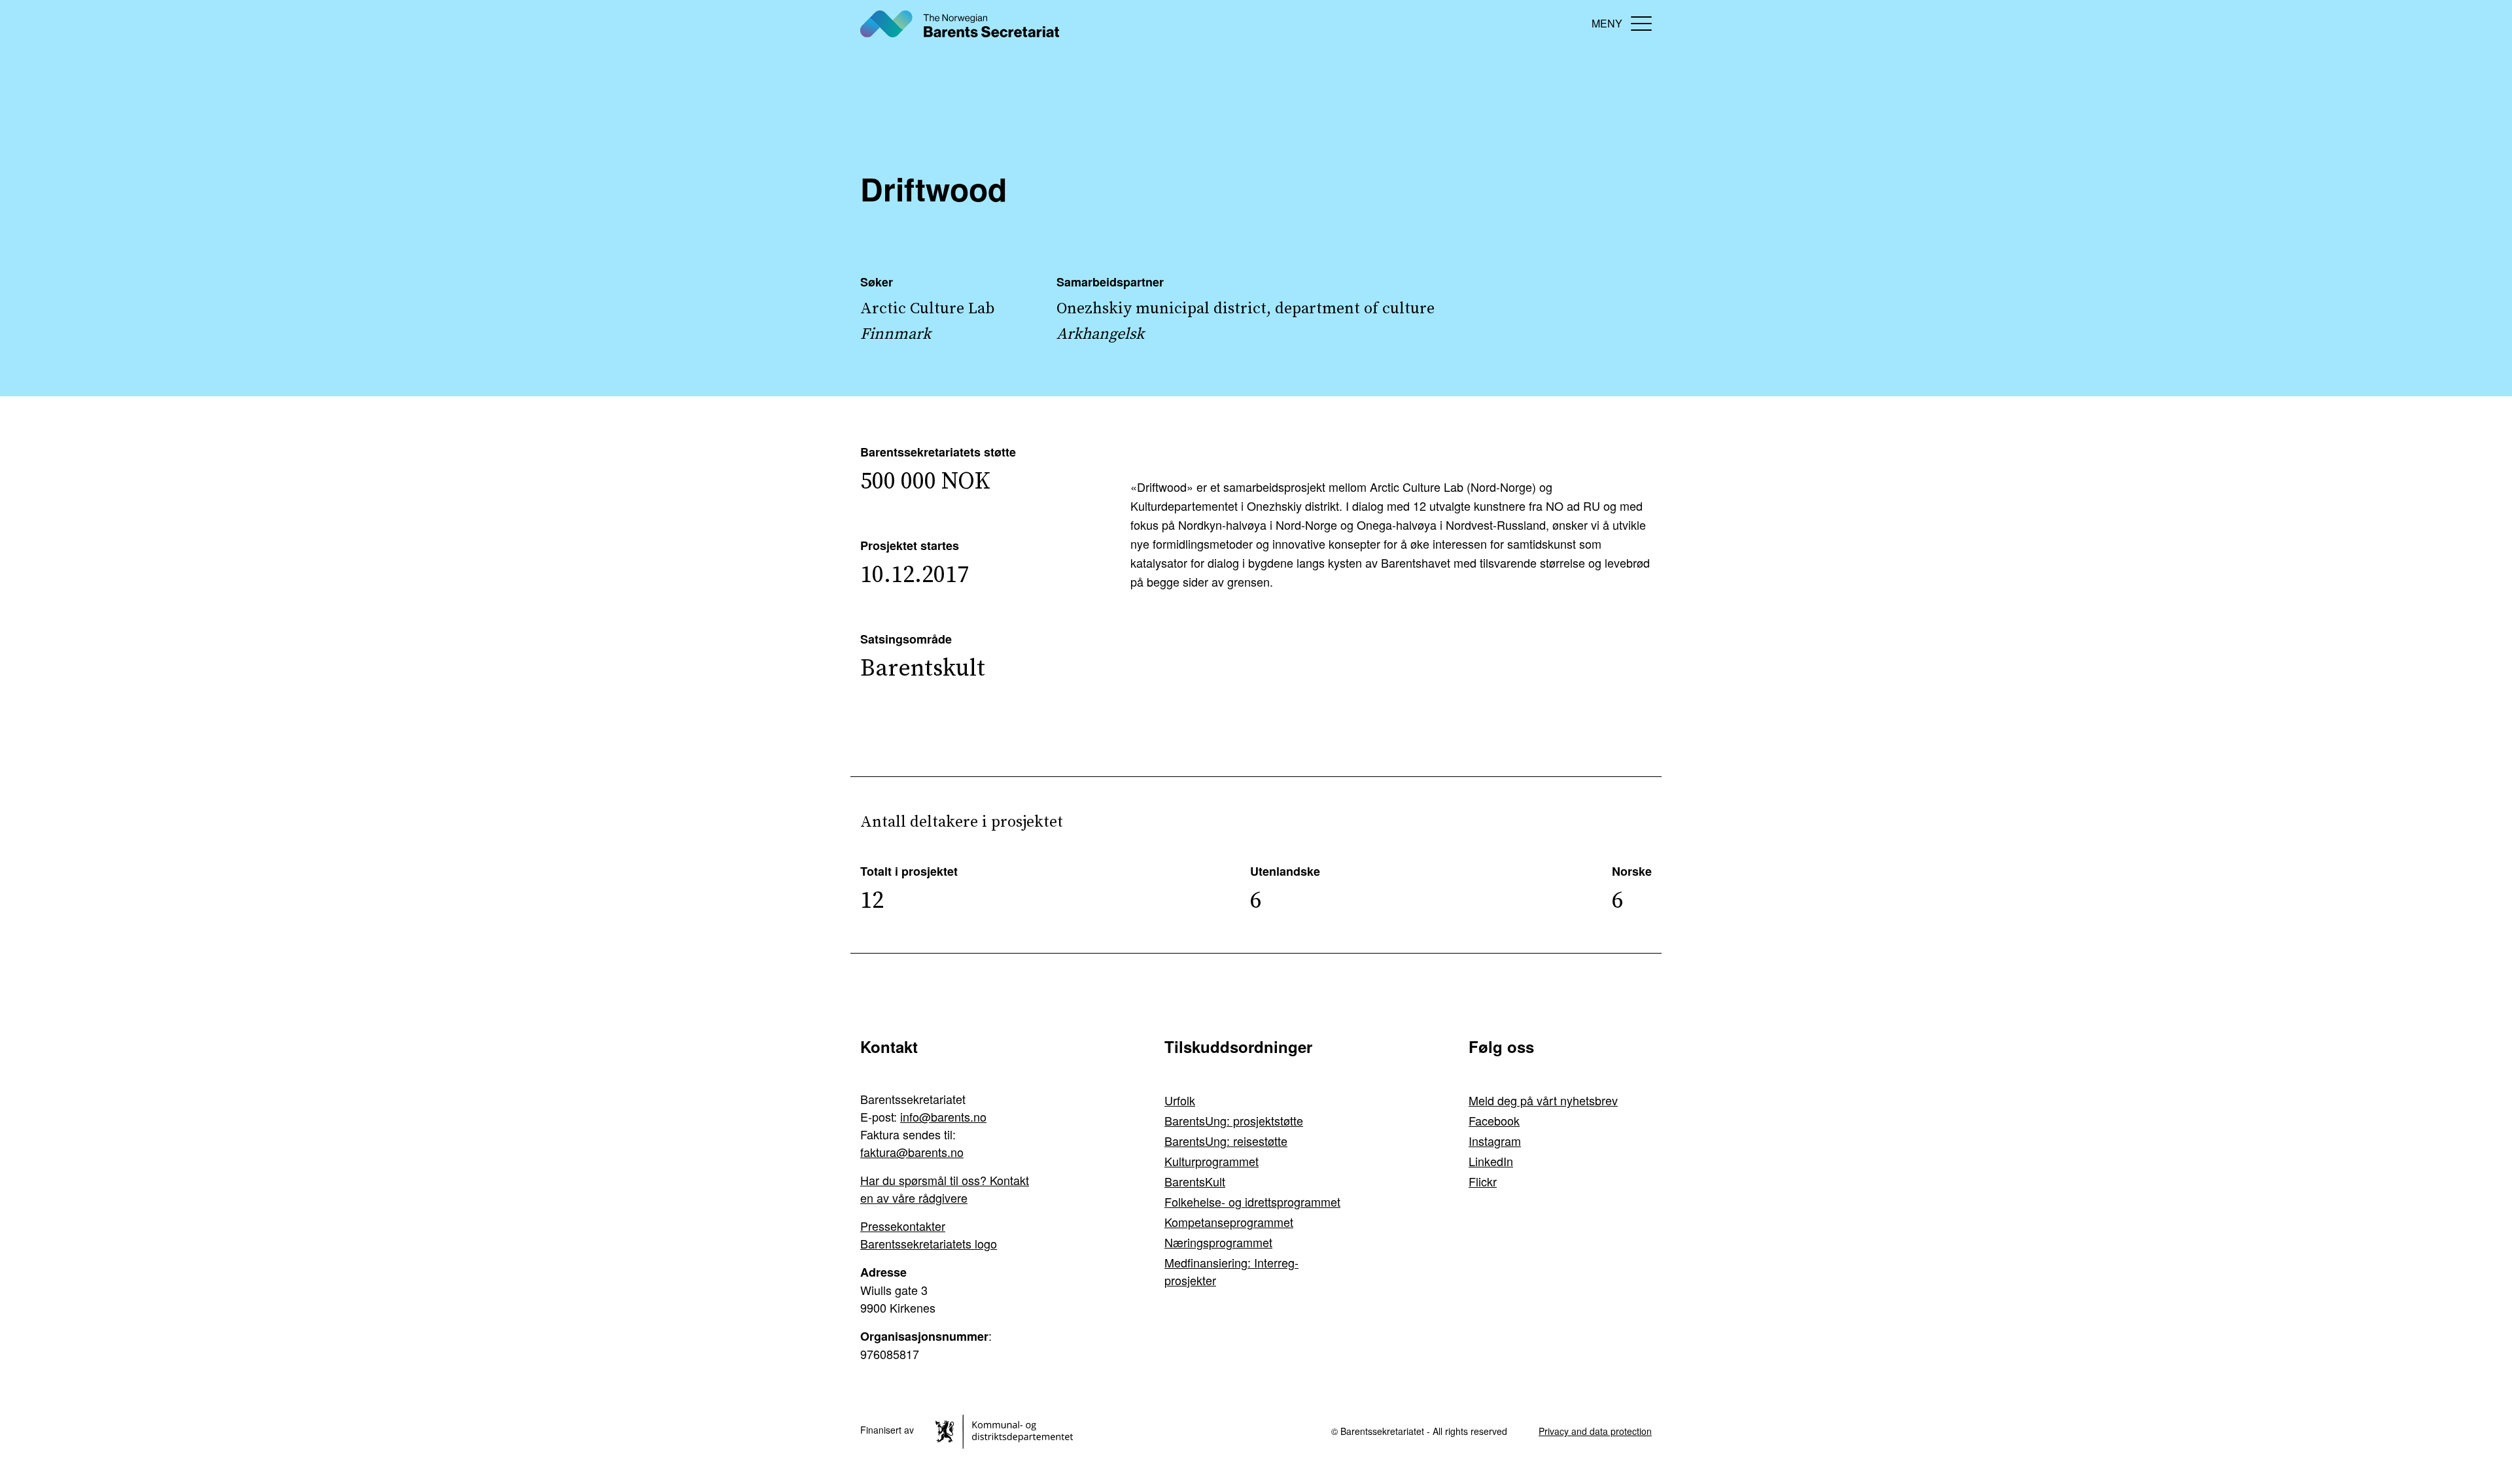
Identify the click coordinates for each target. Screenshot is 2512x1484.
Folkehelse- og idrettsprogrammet (1252, 1201)
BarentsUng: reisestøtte (1226, 1141)
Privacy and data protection (1595, 1431)
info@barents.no (943, 1116)
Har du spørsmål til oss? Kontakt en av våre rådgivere (945, 1189)
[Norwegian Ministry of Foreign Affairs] (1006, 1430)
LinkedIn (1491, 1161)
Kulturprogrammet (1212, 1161)
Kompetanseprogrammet (1229, 1222)
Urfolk (1180, 1100)
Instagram (1495, 1141)
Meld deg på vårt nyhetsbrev (1543, 1100)
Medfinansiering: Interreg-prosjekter (1231, 1271)
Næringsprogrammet (1218, 1242)
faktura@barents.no (912, 1152)
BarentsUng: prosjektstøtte (1234, 1120)
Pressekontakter (903, 1226)
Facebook (1494, 1120)
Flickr (1483, 1181)
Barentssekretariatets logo (929, 1243)
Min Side (1570, 23)
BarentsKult (1195, 1181)
